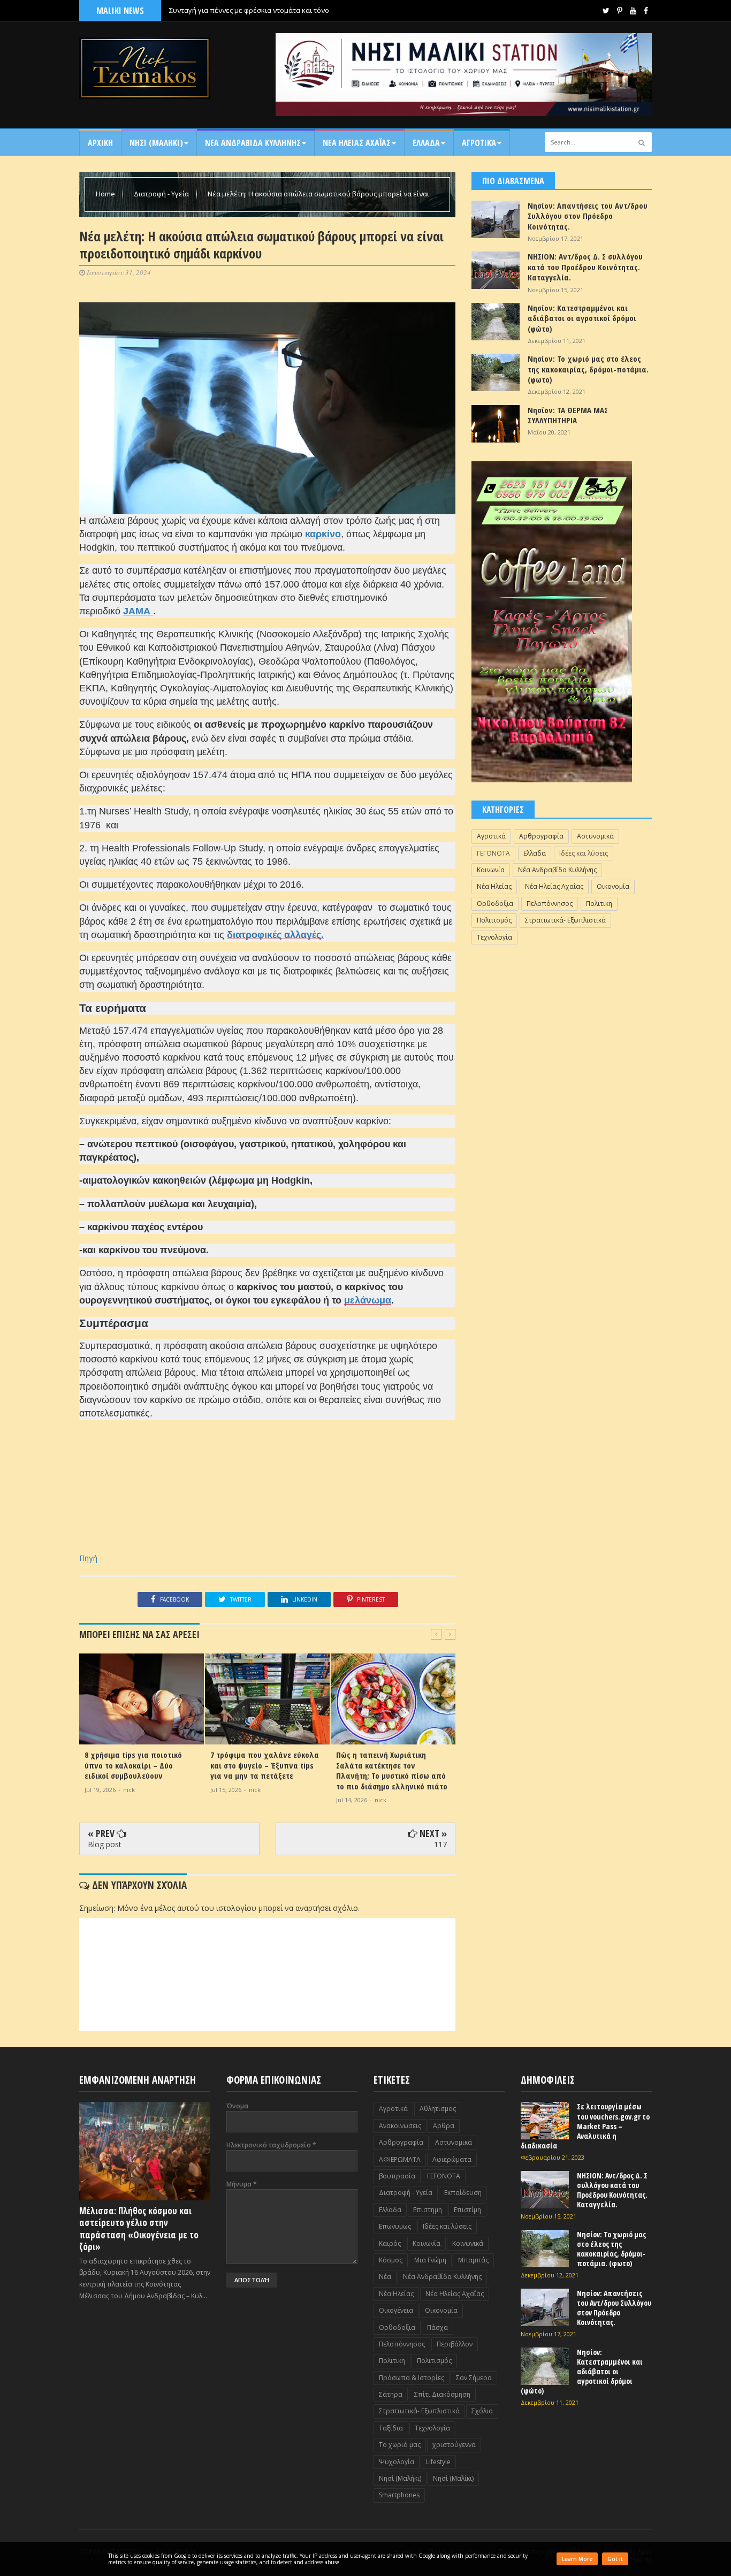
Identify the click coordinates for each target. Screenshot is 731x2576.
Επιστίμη (467, 2210)
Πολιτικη (599, 904)
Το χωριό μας (400, 2445)
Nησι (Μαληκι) (156, 143)
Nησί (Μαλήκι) (400, 2478)
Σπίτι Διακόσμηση (442, 2394)
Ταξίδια (391, 2428)
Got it (615, 2559)
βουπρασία (397, 2176)
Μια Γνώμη (430, 2260)
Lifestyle (438, 2462)
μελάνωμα (368, 1300)
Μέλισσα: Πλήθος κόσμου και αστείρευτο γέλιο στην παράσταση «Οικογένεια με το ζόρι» (139, 2228)
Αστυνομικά (595, 836)
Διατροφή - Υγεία (162, 194)
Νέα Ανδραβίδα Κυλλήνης (557, 870)
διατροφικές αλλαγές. (275, 935)
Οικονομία (613, 886)
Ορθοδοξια (495, 904)
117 (440, 1844)
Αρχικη (100, 143)
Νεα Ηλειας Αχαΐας (357, 143)
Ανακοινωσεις (400, 2126)
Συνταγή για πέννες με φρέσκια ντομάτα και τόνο (249, 10)
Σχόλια (482, 2411)
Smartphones (399, 2495)
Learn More (577, 2559)
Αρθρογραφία (541, 836)
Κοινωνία (491, 870)
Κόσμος (391, 2260)
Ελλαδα (426, 143)
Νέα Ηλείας (494, 886)
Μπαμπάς (473, 2260)
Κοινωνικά (468, 2243)
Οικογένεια (396, 2310)
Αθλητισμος (438, 2109)
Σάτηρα (391, 2394)
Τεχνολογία (494, 937)
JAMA (138, 611)
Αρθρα (444, 2126)
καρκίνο (323, 534)
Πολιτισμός (494, 920)
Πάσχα (437, 2327)
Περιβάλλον (455, 2344)
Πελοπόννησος (550, 904)
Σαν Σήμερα (474, 2378)
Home (106, 194)
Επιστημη (428, 2210)
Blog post (105, 1844)
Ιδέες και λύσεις (584, 853)
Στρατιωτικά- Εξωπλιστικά (565, 920)
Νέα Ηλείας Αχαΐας (554, 886)
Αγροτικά (479, 143)
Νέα (385, 2277)
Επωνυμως (395, 2226)
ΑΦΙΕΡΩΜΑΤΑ (400, 2159)
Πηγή (88, 1558)
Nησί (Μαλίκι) (453, 2478)
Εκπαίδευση (463, 2193)
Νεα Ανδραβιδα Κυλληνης (253, 143)
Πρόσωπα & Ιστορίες (412, 2378)
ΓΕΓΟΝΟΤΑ (493, 853)
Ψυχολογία (397, 2462)
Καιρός (390, 2243)
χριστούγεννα (454, 2445)
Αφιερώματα (452, 2159)
